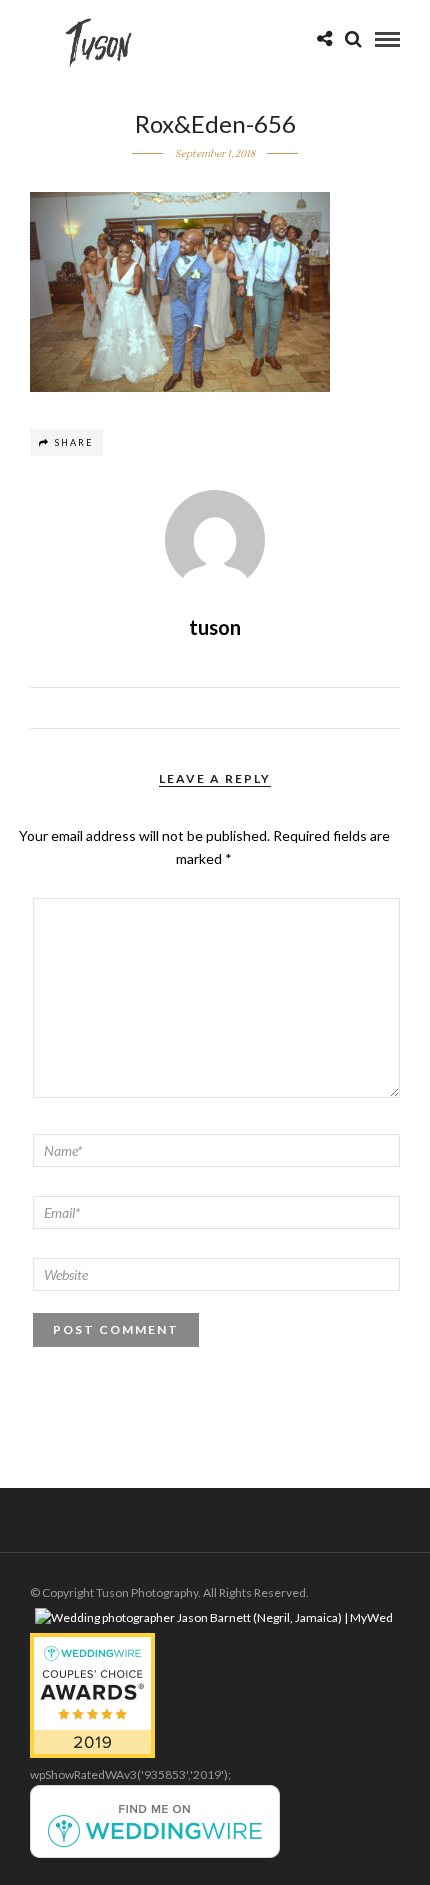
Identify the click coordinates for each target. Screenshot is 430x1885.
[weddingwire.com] (155, 1853)
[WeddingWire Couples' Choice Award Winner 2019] (92, 1753)
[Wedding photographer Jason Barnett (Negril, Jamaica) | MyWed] (214, 1617)
